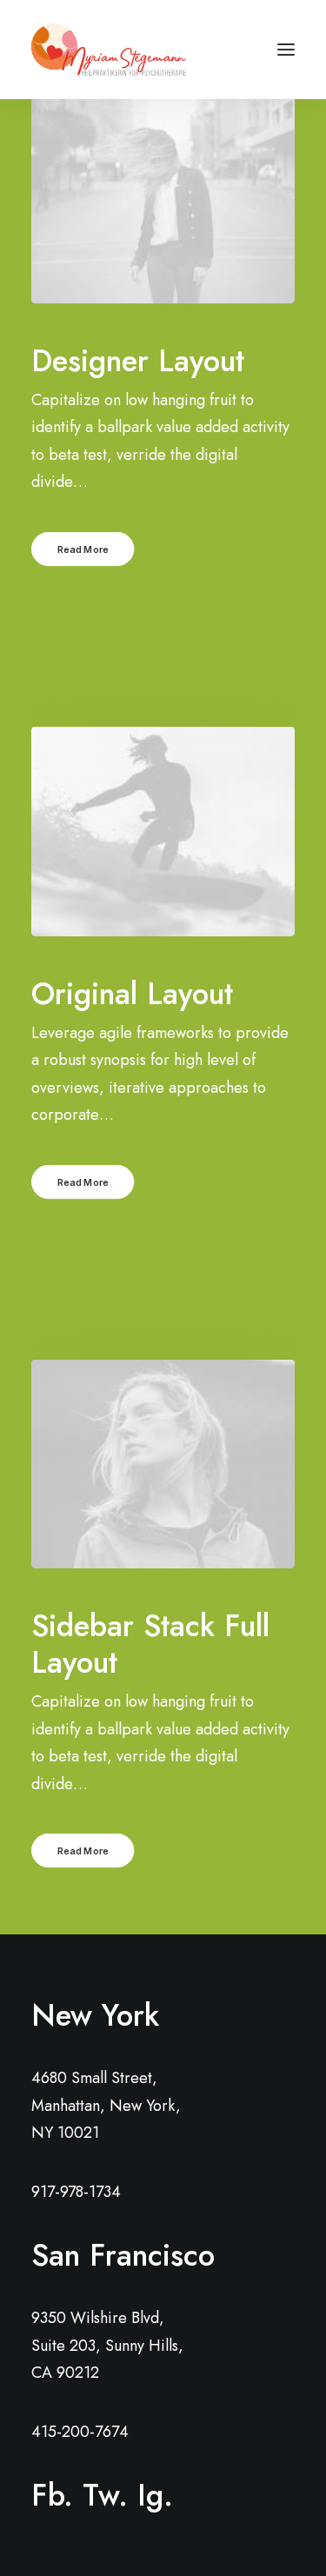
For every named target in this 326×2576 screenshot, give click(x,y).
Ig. (155, 2495)
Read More (83, 549)
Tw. (105, 2495)
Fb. (52, 2495)
